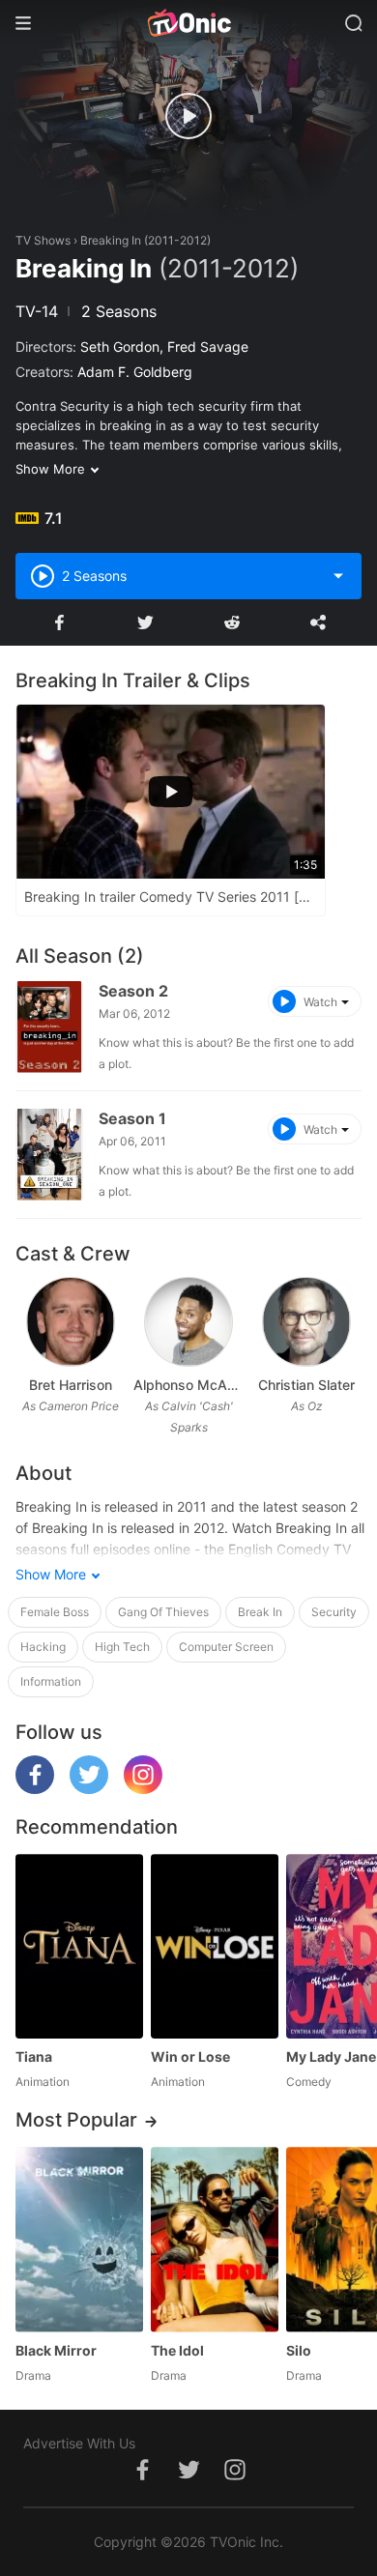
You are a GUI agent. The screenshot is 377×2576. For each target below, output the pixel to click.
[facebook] (35, 1789)
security (334, 1612)
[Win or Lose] (215, 1946)
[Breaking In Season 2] (49, 1027)
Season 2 (133, 991)
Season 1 (132, 1118)
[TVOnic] (188, 23)
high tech (122, 1647)
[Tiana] (79, 1946)
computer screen (226, 1647)
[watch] (188, 116)
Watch (320, 1002)
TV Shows (43, 240)
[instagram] (143, 1789)
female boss (55, 1612)
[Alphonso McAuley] (188, 1322)
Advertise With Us (79, 2443)
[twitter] (89, 1789)
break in (260, 1612)
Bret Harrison (71, 1385)
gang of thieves (163, 1612)
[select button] (338, 576)
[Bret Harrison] (70, 1322)
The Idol (177, 2350)
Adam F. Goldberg (135, 372)
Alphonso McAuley (188, 1385)
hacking (43, 1647)
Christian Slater (306, 1385)
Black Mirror (56, 2350)
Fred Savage (208, 347)
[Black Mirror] (79, 2239)
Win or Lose (190, 2056)
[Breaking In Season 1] (49, 1155)
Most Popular (76, 2120)
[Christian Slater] (306, 1322)
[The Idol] (215, 2239)
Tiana (34, 2056)
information (51, 1681)
